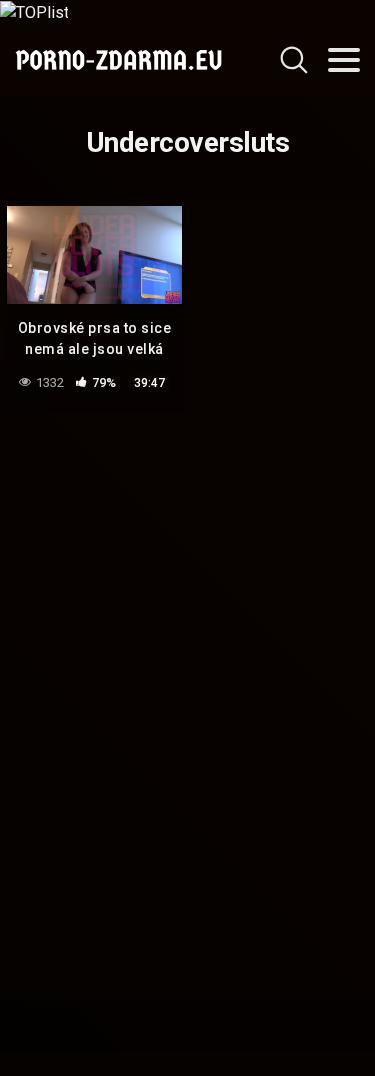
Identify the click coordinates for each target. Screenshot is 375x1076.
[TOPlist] (34, 11)
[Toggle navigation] (344, 60)
